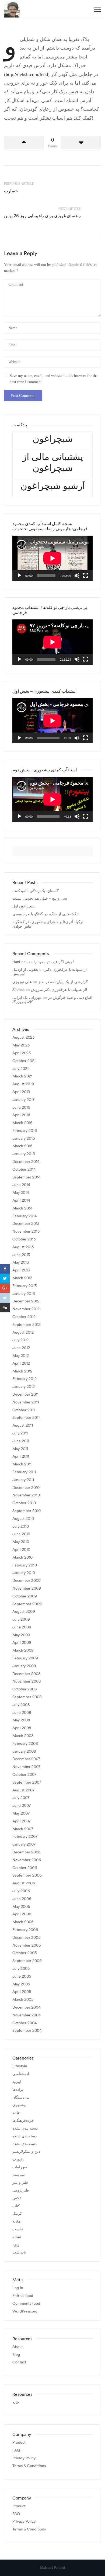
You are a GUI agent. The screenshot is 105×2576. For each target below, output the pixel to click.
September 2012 (26, 1325)
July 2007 (21, 1798)
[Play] (19, 575)
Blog (16, 2355)
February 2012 (24, 1379)
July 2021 (20, 1069)
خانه (16, 2402)
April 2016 (21, 1115)
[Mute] (77, 575)
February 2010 (25, 1565)
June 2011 (21, 1441)
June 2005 (22, 1976)
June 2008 (22, 1713)
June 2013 (21, 1255)
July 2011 (20, 1433)
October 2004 (25, 2023)
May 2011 (20, 1449)
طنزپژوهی (21, 2190)
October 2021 (24, 1061)
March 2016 (22, 1123)
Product (19, 2442)
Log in (18, 2288)
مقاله (17, 2221)
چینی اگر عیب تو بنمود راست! (50, 962)
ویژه (16, 2245)
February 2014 (25, 1216)
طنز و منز (20, 2183)
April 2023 (22, 1053)
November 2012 (26, 1309)
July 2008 (21, 1705)
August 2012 (23, 1332)
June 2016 (21, 1107)
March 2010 (22, 1557)
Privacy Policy (24, 2458)
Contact (19, 2362)
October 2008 (25, 1689)
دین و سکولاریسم (26, 2152)
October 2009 (25, 1596)
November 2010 (26, 1495)
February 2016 (25, 1131)
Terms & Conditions (29, 2466)
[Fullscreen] (86, 575)
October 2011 (24, 1410)
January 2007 (24, 1844)
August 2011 (23, 1425)
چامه (16, 2113)
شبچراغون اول (24, 906)
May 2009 (21, 1635)
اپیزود (17, 2082)
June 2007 (22, 1806)
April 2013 (21, 1270)
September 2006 (27, 1875)
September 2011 (26, 1418)
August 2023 (23, 1037)
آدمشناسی (21, 2074)
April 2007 (22, 1821)
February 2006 (25, 1930)
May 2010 (21, 1542)
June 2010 (21, 1534)
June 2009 (22, 1627)
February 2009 (25, 1658)
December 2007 (26, 1759)
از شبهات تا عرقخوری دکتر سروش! (50, 972)
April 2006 (22, 1914)
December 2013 (26, 1224)
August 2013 (23, 1247)
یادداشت (19, 2252)
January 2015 (24, 1154)
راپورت (18, 2159)
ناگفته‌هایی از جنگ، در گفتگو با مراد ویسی (45, 914)
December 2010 (26, 1488)
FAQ (16, 2450)
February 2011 (24, 1472)
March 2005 (23, 2000)
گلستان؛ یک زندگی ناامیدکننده (36, 891)
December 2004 (27, 2007)
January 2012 (24, 1387)
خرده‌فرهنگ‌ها (23, 2121)
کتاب (16, 2206)
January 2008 (24, 1751)
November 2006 (27, 1860)
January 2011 (23, 1480)
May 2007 (21, 1813)
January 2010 (24, 1573)
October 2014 (24, 1169)
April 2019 (21, 1092)
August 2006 (24, 1883)
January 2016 (24, 1138)
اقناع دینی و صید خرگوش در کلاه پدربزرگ (52, 1000)
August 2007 (23, 1790)
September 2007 (27, 1782)
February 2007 (25, 1837)
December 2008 (27, 1674)
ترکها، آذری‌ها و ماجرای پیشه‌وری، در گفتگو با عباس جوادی (48, 924)
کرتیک (17, 2213)
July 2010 (21, 1526)
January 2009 (24, 1666)
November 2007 (26, 1767)
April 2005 (22, 1992)
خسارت (11, 191)
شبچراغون (53, 438)
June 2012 (21, 1348)
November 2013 (26, 1231)
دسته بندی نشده (25, 2128)
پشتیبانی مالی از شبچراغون (53, 462)
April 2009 (22, 1643)
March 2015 (22, 1146)
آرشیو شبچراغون (53, 486)
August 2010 (23, 1519)
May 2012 (21, 1356)
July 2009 (21, 1619)
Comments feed (26, 2303)
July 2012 (20, 1340)
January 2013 (24, 1294)
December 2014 (26, 1162)
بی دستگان (21, 2097)
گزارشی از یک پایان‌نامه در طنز (63, 982)
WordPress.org (25, 2311)
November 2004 (27, 2015)
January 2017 (23, 1100)
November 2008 (27, 1681)
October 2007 (24, 1775)
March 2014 (22, 1208)
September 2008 (27, 1697)
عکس (17, 2198)
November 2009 (27, 1588)
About (18, 2347)
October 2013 (24, 1239)
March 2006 (23, 1922)
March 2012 (22, 1371)
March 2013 (22, 1278)
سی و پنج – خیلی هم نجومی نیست (40, 898)
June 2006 (22, 1899)
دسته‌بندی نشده (24, 2136)
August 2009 (24, 1612)
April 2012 (21, 1363)
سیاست (19, 2175)
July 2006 (21, 1891)
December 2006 (27, 1852)
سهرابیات (20, 2167)
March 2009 (23, 1650)
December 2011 (25, 1394)
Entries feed (23, 2296)
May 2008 (21, 1720)
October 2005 (24, 1953)
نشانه (17, 2237)
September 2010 (27, 1511)
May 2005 (21, 1984)
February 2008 (25, 1744)
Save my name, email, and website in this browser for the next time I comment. (54, 379)
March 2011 (22, 1464)
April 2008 (22, 1728)
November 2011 (26, 1402)
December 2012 (26, 1301)
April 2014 (21, 1200)
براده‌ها (18, 2090)
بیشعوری (19, 2105)
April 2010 (21, 1550)
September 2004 (27, 2031)
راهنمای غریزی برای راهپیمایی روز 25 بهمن (42, 216)
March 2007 (23, 1829)
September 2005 (27, 1961)
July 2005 (21, 1969)
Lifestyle (20, 2066)
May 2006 (21, 1907)
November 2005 (27, 1945)
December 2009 (27, 1581)
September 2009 (27, 1604)
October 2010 (24, 1503)
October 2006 (25, 1868)
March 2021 (22, 1076)
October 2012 (24, 1317)
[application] (52, 558)
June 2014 (21, 1185)
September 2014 (27, 1177)
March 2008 (23, 1736)
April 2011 (21, 1456)
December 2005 (26, 1938)
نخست (18, 2229)
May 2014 (21, 1193)
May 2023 (21, 1045)
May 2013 (21, 1262)
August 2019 (23, 1084)
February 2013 (24, 1286)
